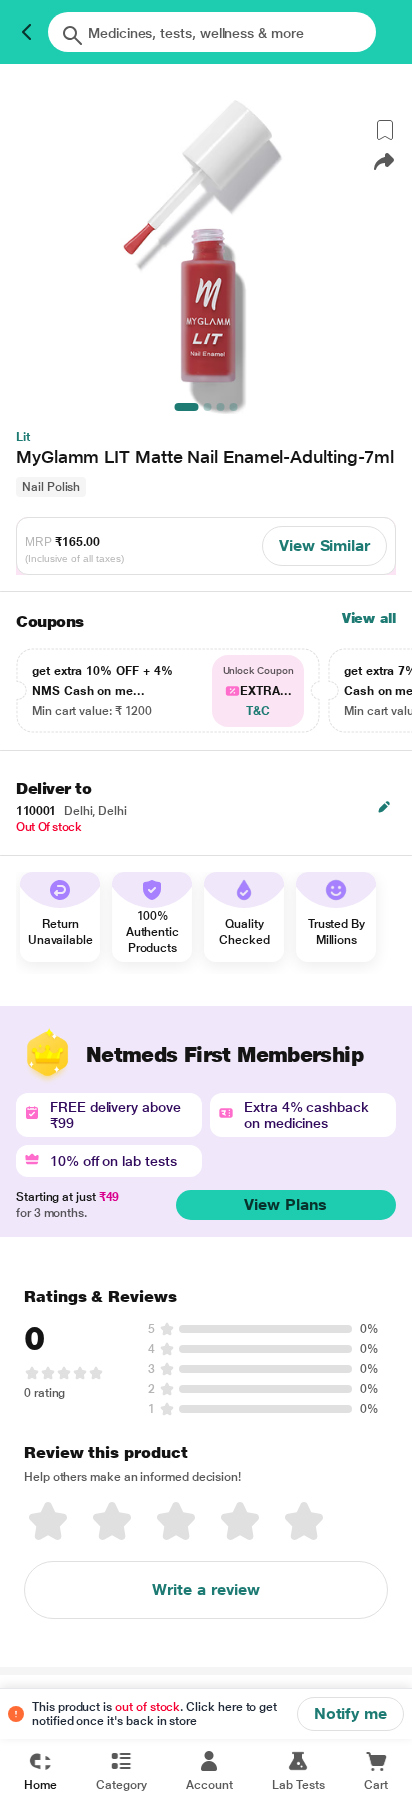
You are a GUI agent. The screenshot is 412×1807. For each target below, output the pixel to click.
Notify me (350, 1713)
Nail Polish (51, 487)
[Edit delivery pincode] (384, 807)
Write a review (206, 1589)
